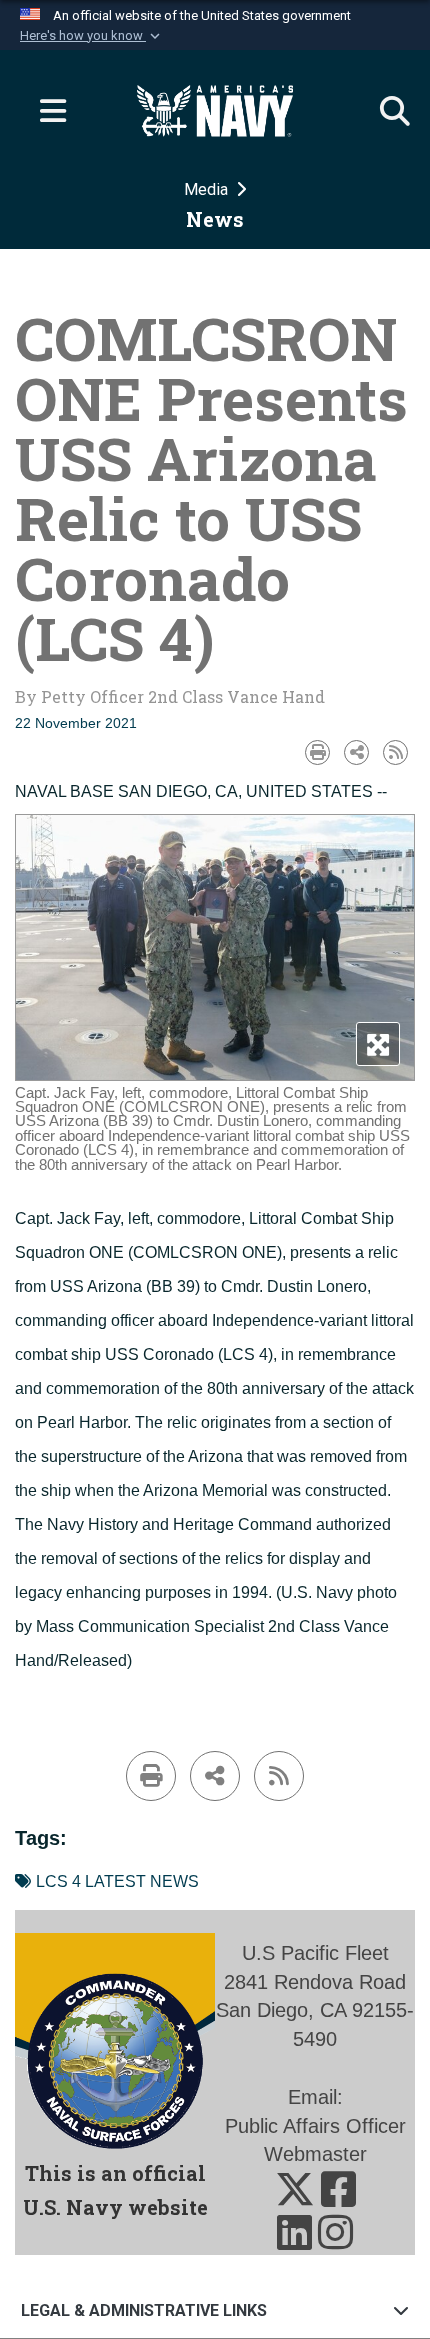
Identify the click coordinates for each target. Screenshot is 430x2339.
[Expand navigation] (45, 111)
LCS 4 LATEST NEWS (117, 1881)
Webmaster (315, 2154)
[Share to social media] (356, 752)
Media (208, 189)
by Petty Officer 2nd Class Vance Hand (170, 696)
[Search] (385, 111)
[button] (92, 36)
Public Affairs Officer (315, 2126)
